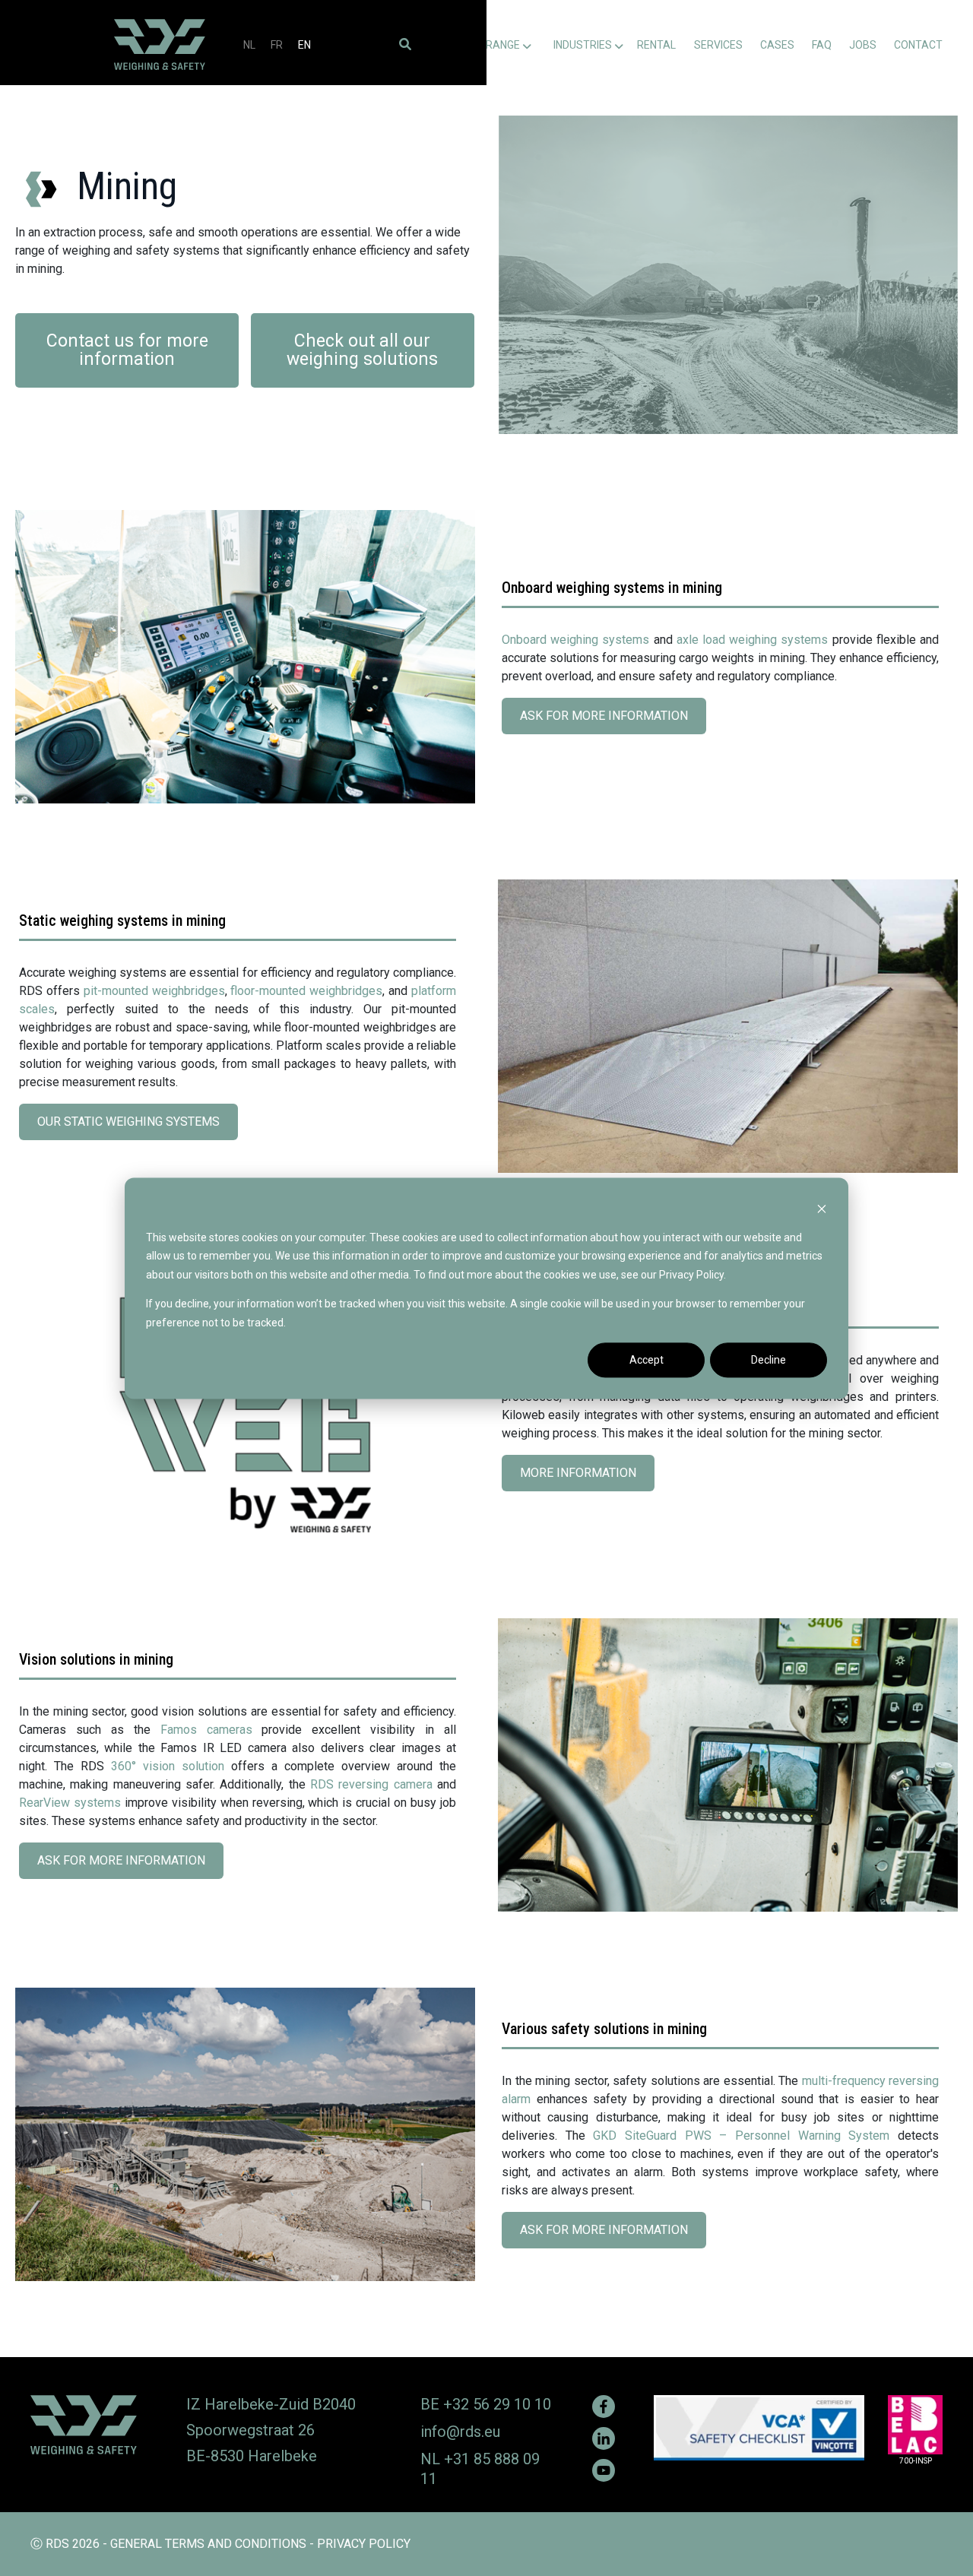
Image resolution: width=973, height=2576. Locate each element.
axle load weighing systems (753, 640)
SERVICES (718, 45)
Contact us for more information (127, 350)
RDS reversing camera (371, 1784)
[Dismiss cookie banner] (822, 1208)
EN (304, 45)
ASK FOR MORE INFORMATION (609, 721)
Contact (918, 45)
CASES (777, 45)
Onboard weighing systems (575, 640)
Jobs (863, 45)
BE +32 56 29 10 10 (486, 2404)
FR (277, 45)
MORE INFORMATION (583, 1478)
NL (249, 45)
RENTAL (656, 45)
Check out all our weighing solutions (362, 350)
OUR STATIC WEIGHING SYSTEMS (133, 1127)
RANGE (503, 45)
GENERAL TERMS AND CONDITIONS (208, 2544)
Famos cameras (206, 1730)
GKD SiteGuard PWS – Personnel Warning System (741, 2136)
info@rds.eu (460, 2432)
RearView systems (70, 1803)
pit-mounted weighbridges (154, 991)
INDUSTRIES (583, 45)
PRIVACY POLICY (364, 2544)
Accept (647, 1360)
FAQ (822, 45)
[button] (405, 44)
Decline (769, 1360)
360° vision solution (168, 1766)
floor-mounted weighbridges (306, 991)
